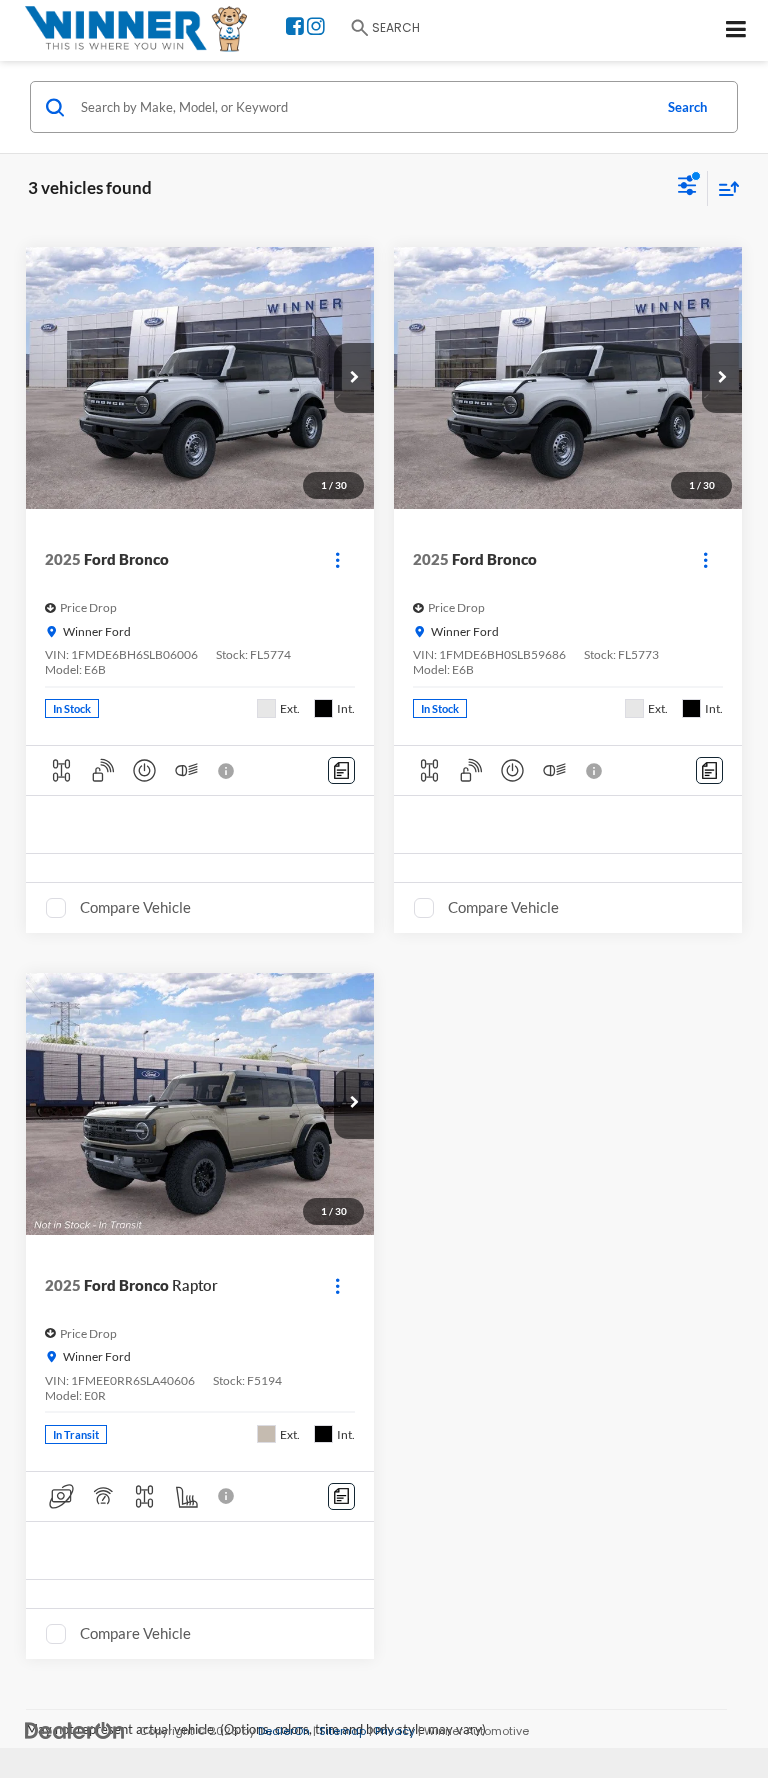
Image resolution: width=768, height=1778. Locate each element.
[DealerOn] (75, 1730)
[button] (354, 378)
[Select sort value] (724, 188)
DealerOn (284, 1731)
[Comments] (341, 770)
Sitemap (342, 1731)
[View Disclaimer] (228, 771)
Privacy (395, 1731)
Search (687, 107)
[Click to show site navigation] (736, 30)
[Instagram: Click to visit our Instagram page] (316, 28)
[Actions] (337, 559)
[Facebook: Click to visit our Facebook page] (295, 28)
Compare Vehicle (135, 907)
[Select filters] (687, 188)
